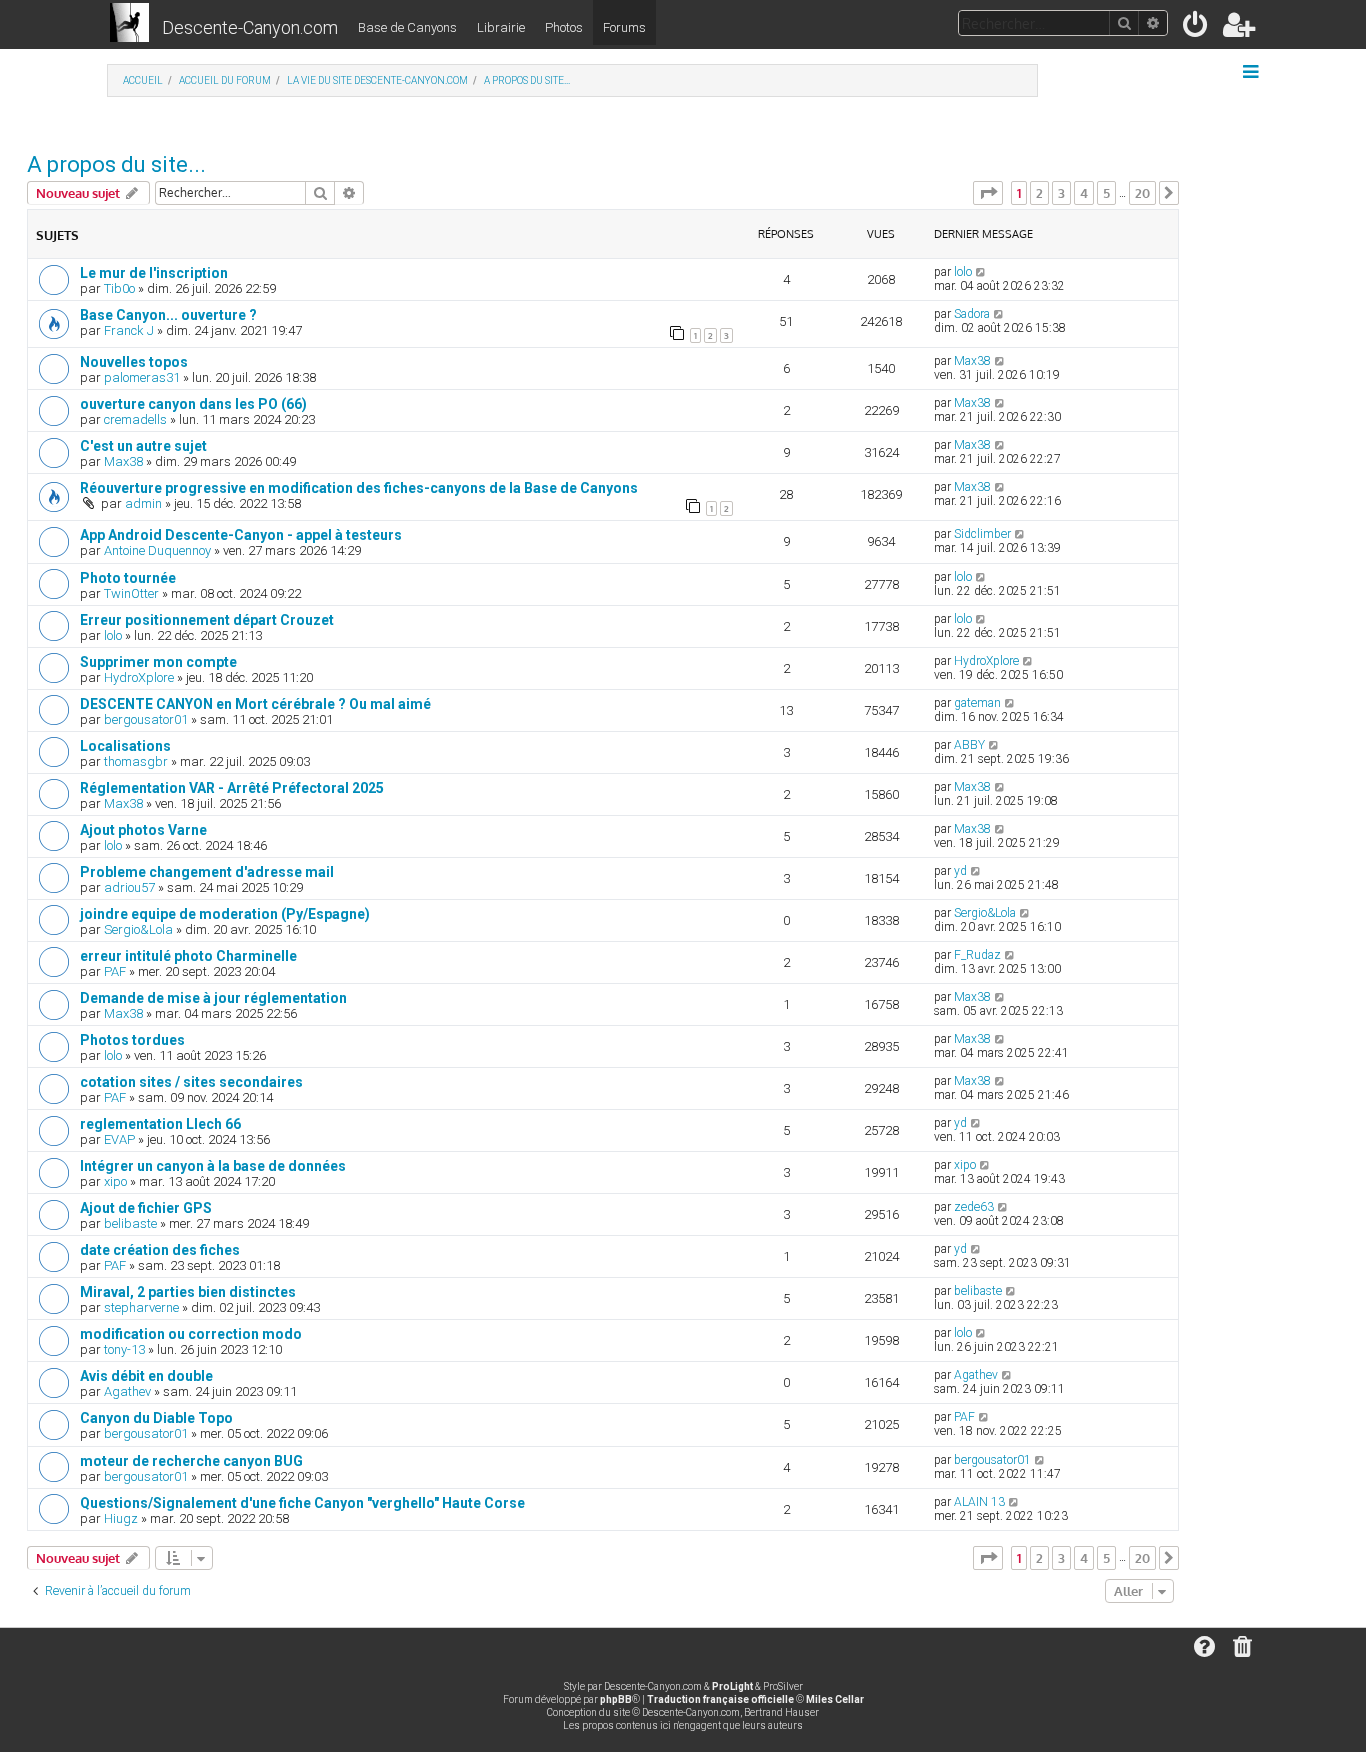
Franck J (129, 330)
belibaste (130, 1223)
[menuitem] (1196, 28)
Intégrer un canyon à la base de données (213, 1166)
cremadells (135, 419)
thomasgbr (136, 761)
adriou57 (129, 887)
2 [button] (1039, 193)
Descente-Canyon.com (250, 27)
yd (960, 871)
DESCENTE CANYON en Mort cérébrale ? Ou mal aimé (255, 704)
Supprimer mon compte (158, 662)
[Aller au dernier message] (981, 272)
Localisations (125, 746)
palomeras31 (142, 377)
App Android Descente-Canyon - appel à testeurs (241, 535)
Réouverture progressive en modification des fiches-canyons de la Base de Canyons (359, 488)
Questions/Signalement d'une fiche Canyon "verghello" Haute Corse (302, 1503)
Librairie (501, 27)
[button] (988, 193)
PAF (115, 971)
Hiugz (121, 1518)
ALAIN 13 (979, 1502)
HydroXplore (139, 677)
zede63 (974, 1207)
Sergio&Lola (138, 929)
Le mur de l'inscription (154, 273)
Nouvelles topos (134, 362)
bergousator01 (146, 719)
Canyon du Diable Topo (156, 1418)
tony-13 (124, 1349)
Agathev (127, 1391)
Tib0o (119, 288)
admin (143, 503)
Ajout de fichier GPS (146, 1208)
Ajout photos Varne (143, 830)
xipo (115, 1181)
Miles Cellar (835, 1699)
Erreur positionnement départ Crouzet (207, 620)
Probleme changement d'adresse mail (207, 872)
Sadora (972, 314)
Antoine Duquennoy (157, 550)
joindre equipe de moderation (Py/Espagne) (225, 914)
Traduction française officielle (720, 1699)
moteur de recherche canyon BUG (191, 1461)
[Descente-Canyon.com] (129, 24)
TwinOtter (131, 593)
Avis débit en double (146, 1376)
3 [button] (1061, 193)
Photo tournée (128, 578)
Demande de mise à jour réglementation (213, 998)
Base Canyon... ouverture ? (168, 315)
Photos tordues (132, 1040)
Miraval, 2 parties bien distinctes (188, 1292)
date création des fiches (160, 1250)
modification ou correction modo (191, 1334)
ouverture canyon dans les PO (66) (193, 404)
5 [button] (1106, 193)
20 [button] (1142, 193)
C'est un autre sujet (143, 446)
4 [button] (1084, 193)
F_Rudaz (977, 955)
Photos (564, 27)
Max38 (972, 361)
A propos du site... (116, 164)
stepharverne (141, 1307)
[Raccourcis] (1252, 72)
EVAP (119, 1139)
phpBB (616, 1699)
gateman (977, 703)
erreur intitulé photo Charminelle (188, 956)
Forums (624, 27)
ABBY (969, 745)
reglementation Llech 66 (160, 1124)
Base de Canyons (407, 27)
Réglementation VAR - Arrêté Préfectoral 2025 (232, 788)
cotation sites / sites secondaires (191, 1082)
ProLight (732, 1686)
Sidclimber (982, 534)
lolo (963, 272)
